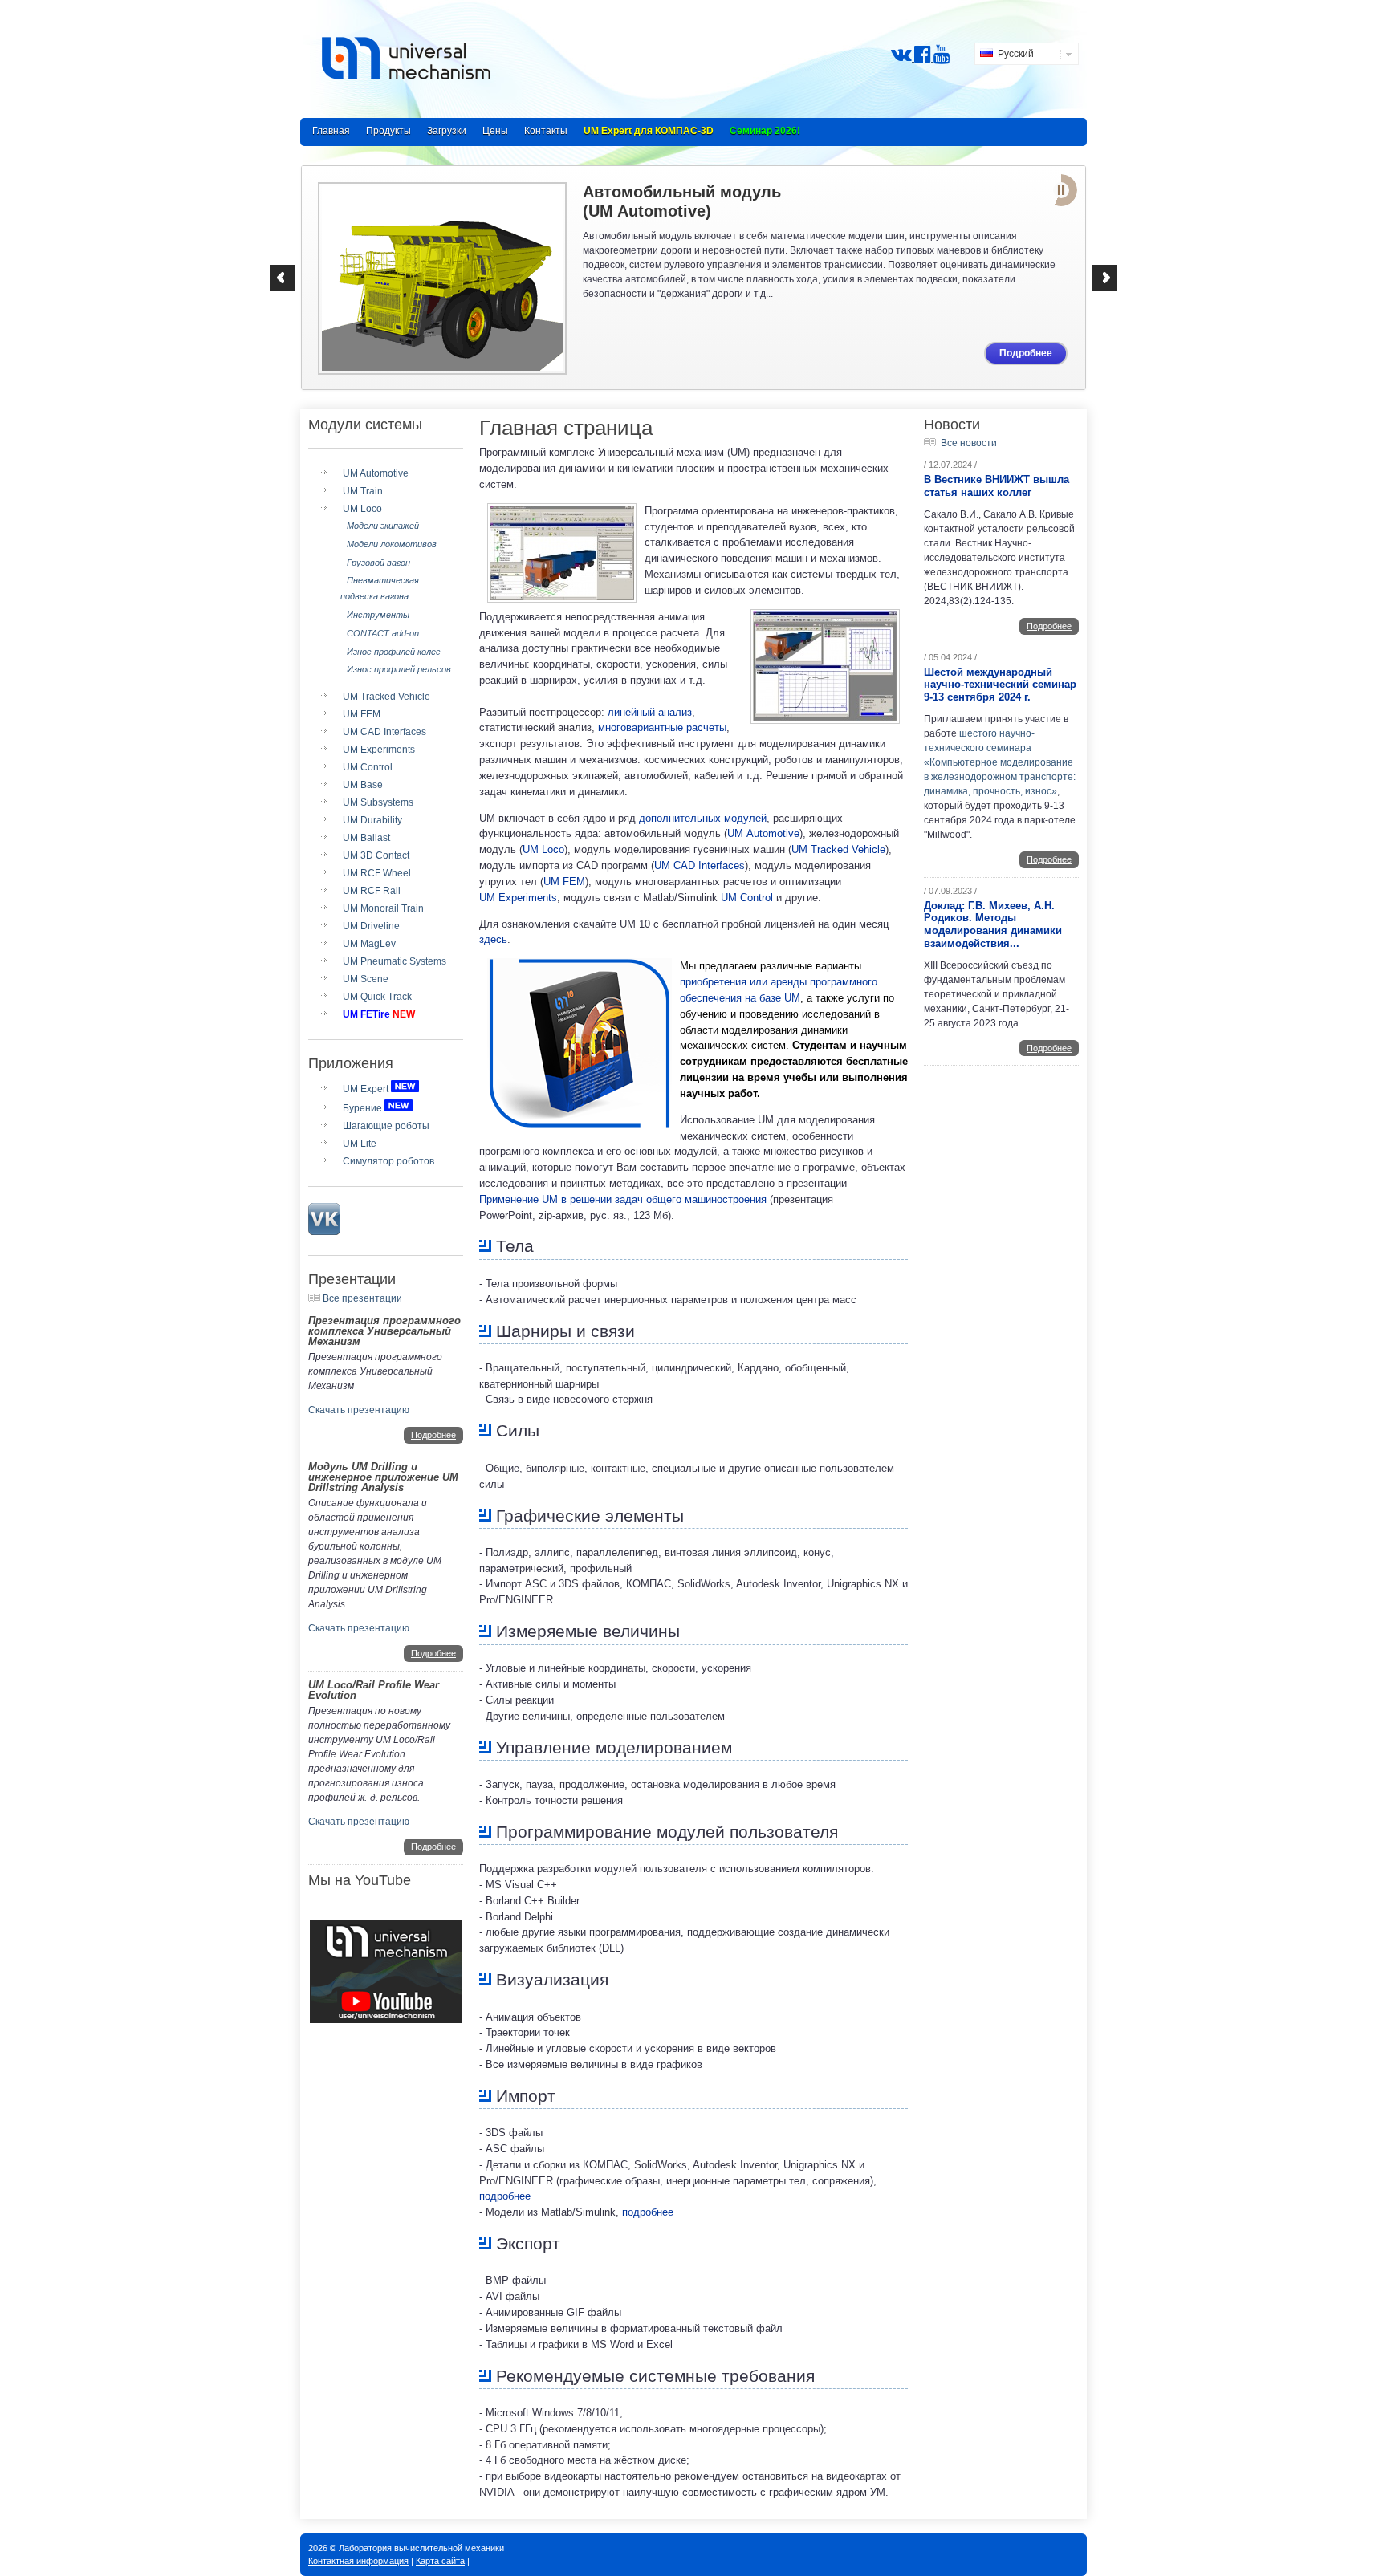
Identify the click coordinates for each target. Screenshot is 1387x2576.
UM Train (363, 491)
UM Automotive (376, 473)
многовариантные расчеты (662, 727)
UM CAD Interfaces (384, 732)
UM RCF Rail (372, 891)
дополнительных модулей (703, 818)
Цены (495, 131)
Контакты (546, 131)
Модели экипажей (383, 526)
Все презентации (362, 1298)
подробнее (505, 2196)
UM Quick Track (377, 997)
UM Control (368, 767)
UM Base (363, 785)
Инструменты (378, 615)
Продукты (388, 131)
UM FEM (362, 714)
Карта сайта (440, 2561)
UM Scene (366, 979)
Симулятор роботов (388, 1161)
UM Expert (366, 1089)
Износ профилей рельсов (399, 669)
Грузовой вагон (378, 563)
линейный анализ (650, 712)
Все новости (969, 443)
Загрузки (447, 131)
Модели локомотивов (392, 544)
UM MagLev (369, 944)
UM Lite (360, 1144)
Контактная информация (358, 2561)
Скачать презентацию (359, 1410)
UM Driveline (371, 926)
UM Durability (372, 820)
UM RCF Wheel (377, 873)
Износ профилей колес (394, 652)
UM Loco (362, 509)
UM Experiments (379, 750)
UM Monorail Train (383, 908)
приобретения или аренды (743, 982)
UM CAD (700, 865)
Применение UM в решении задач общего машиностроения (623, 1199)
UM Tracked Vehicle (386, 697)
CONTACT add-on (383, 633)
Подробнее (1026, 353)
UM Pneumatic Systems (395, 961)
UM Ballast (366, 838)
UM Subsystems (378, 802)
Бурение (362, 1108)
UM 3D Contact (376, 855)
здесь (493, 939)
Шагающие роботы (386, 1126)
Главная (331, 131)
